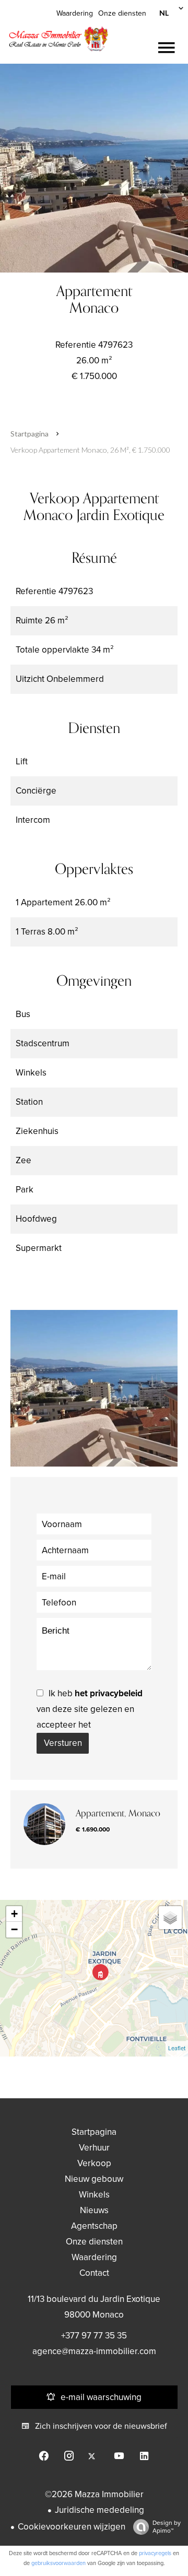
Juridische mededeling (99, 2510)
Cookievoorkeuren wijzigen (72, 2527)
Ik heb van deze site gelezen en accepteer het (90, 1709)
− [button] (14, 1929)
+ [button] (14, 1914)
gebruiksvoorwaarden (58, 2563)
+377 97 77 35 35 (94, 2336)
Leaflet (177, 2048)
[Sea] (94, 168)
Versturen (63, 1743)
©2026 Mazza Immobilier (94, 2494)
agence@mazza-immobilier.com (94, 2351)
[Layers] (170, 1918)
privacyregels (155, 2553)
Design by (167, 2527)
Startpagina (30, 434)
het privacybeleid (109, 1693)
